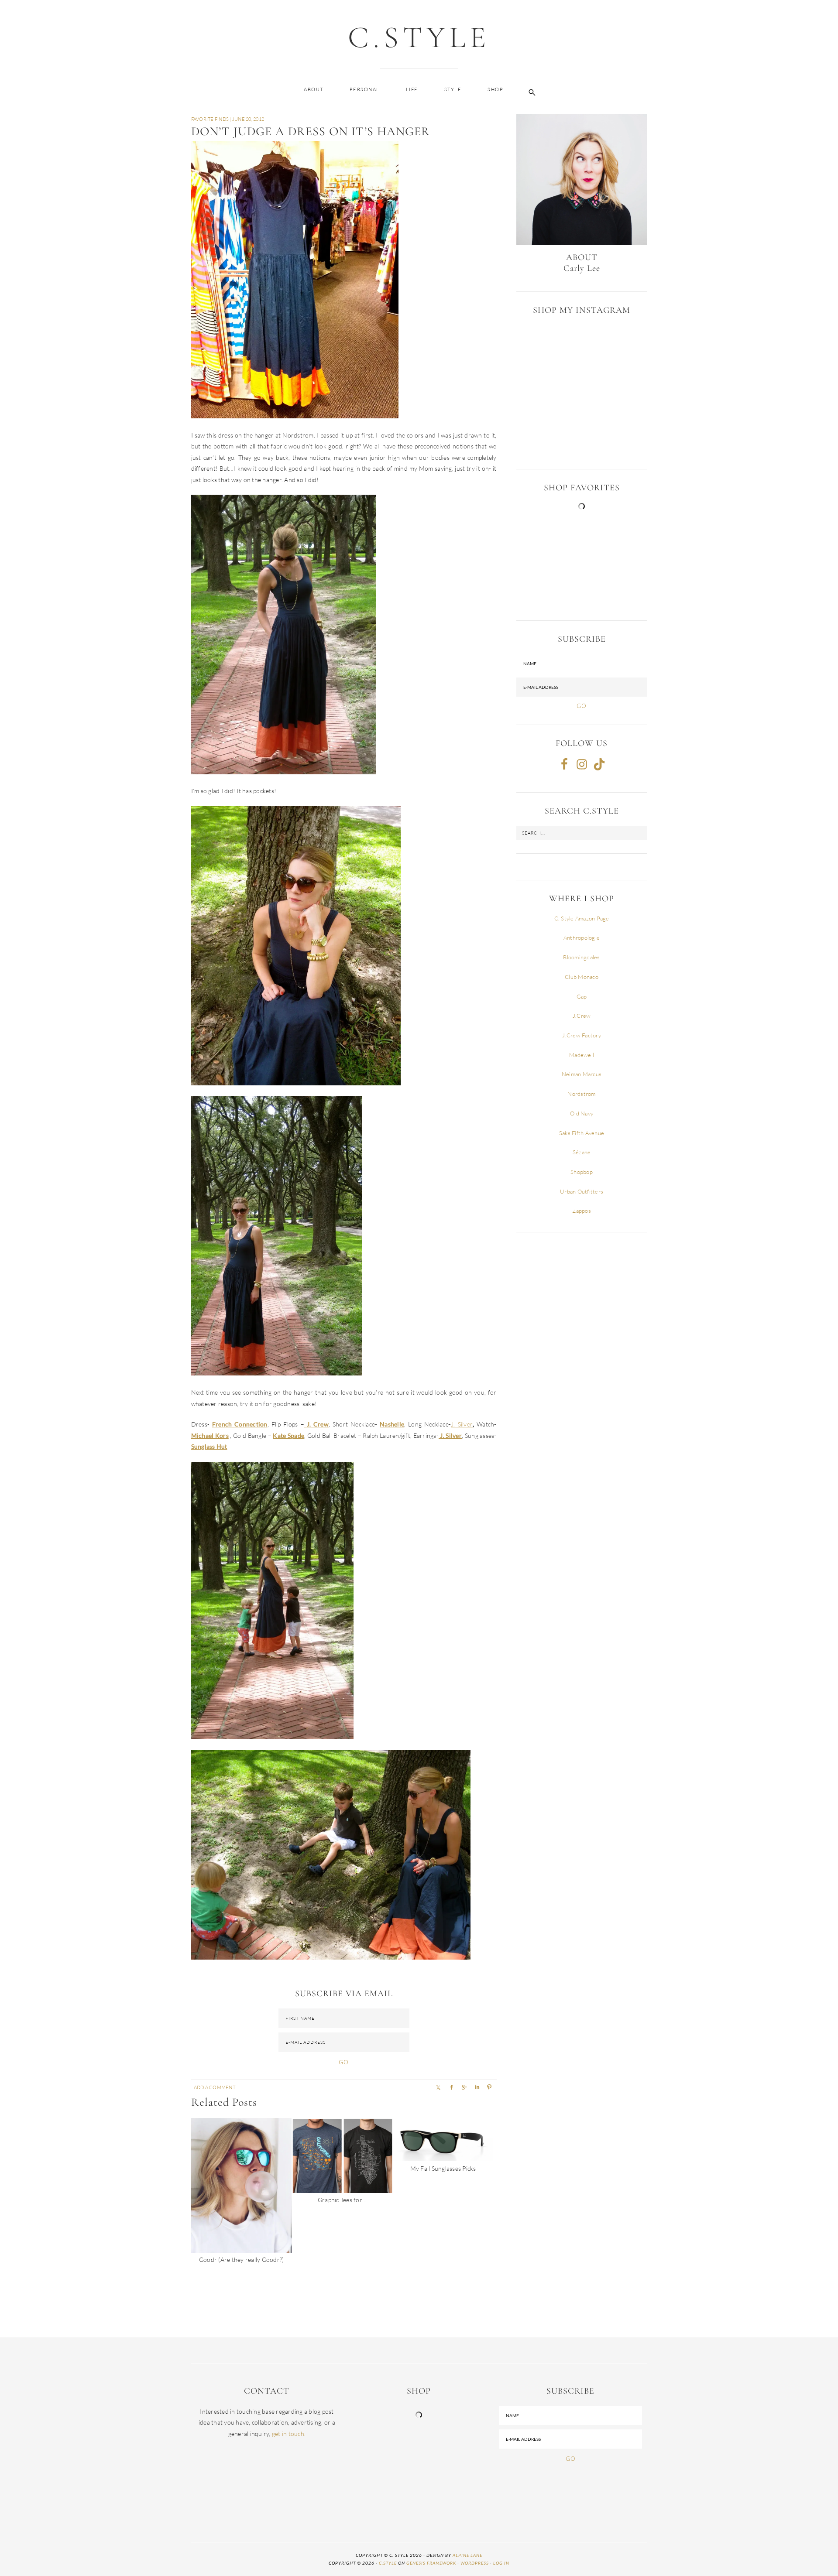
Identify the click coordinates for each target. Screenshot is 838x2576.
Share (464, 2087)
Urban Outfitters (582, 1191)
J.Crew (582, 1016)
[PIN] (489, 2087)
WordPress (475, 2563)
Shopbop (582, 1172)
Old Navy (582, 1113)
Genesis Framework (431, 2563)
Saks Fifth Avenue (582, 1133)
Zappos (582, 1211)
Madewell (582, 1055)
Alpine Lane (467, 2555)
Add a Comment (215, 2087)
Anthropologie (582, 937)
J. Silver (462, 1424)
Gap (582, 996)
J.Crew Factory (582, 1035)
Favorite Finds (210, 119)
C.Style (419, 37)
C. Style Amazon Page (582, 918)
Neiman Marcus (582, 1074)
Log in (501, 2563)
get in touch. (289, 2434)
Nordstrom (581, 1094)
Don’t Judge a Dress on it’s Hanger (311, 131)
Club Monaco (582, 977)
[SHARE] (439, 2087)
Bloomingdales (581, 957)
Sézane (582, 1152)
